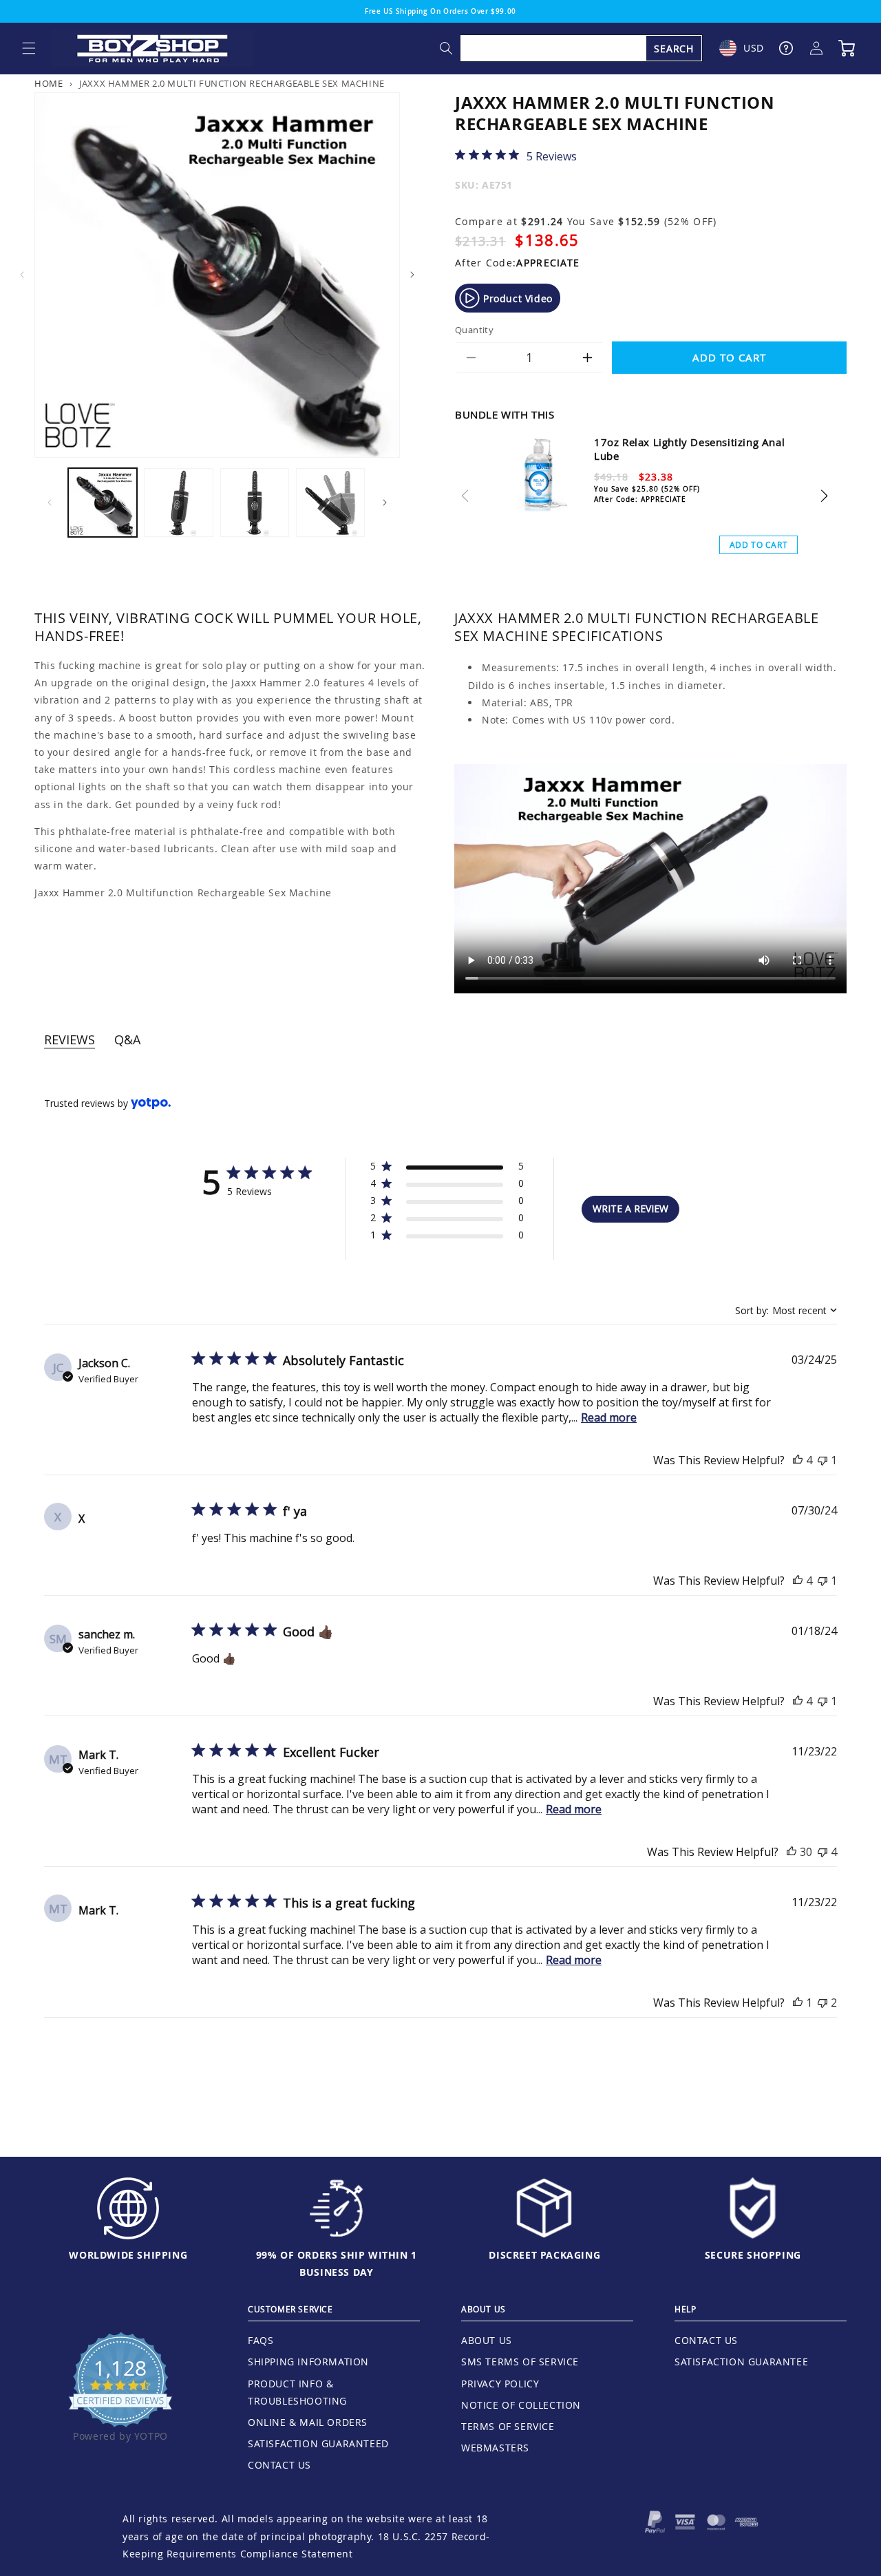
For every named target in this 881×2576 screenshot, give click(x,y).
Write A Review (630, 1208)
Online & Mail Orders (308, 2422)
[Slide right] (412, 275)
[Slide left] (22, 275)
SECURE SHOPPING (753, 2255)
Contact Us (279, 2465)
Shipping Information (308, 2362)
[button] (29, 48)
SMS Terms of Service (520, 2362)
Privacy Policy (500, 2384)
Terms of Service (508, 2426)
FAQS (261, 2340)
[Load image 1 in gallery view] (103, 503)
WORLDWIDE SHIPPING (128, 2255)
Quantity (474, 330)
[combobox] (582, 48)
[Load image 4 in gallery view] (330, 503)
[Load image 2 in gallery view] (178, 503)
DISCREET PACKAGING (544, 2255)
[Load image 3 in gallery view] (255, 503)
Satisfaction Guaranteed (318, 2443)
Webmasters (495, 2448)
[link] (516, 156)
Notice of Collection (521, 2405)
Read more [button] (609, 1417)
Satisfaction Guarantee (741, 2362)
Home (49, 84)
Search (674, 49)
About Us (487, 2340)
